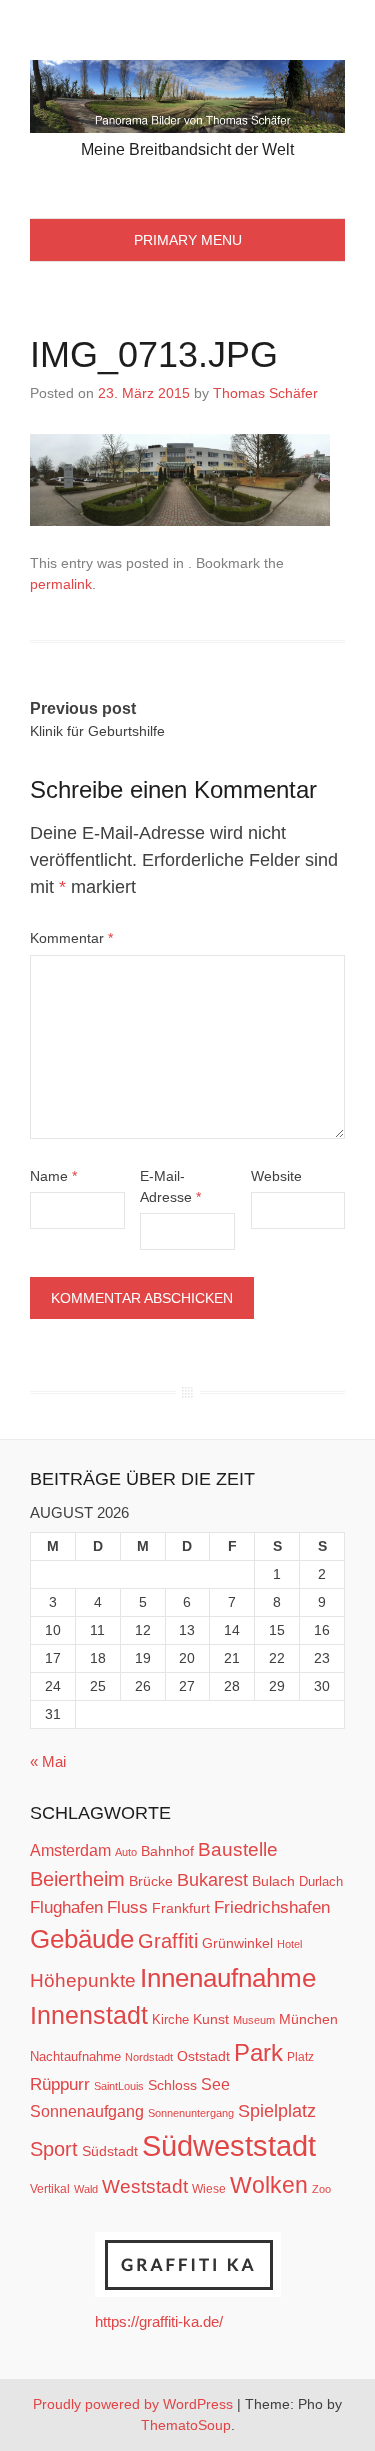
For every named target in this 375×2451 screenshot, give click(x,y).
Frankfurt (181, 1908)
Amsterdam (70, 1850)
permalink (61, 584)
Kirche (170, 2019)
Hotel (289, 1944)
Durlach (321, 1881)
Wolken (269, 2185)
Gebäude (82, 1939)
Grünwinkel (237, 1943)
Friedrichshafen (272, 1907)
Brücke (151, 1881)
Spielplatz (277, 2111)
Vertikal (50, 2189)
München (308, 2019)
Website (276, 1176)
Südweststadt (229, 2145)
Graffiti (168, 1941)
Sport (54, 2149)
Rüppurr (60, 2084)
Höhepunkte (83, 1980)
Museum (254, 2020)
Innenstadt (89, 2015)
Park (258, 2052)
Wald (86, 2189)
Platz (300, 2057)
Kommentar (71, 938)
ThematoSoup (186, 2425)
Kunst (211, 2019)
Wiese (209, 2189)
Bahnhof (167, 1851)
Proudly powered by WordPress (133, 2404)
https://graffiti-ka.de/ (159, 2321)
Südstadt (110, 2151)
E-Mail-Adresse (170, 1186)
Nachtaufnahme (75, 2056)
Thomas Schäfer (265, 393)
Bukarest (212, 1879)
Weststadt (145, 2186)
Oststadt (203, 2056)
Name (53, 1176)
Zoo (321, 2189)
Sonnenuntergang (191, 2113)
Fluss (127, 1907)
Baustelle (238, 1849)
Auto (126, 1852)
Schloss (172, 2085)
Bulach (273, 1881)
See (215, 2084)
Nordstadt (149, 2057)
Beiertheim (77, 1879)
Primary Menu (188, 240)
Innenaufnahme (228, 1978)
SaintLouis (119, 2086)
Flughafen (66, 1907)
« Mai (48, 1761)
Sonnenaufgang (87, 2111)
